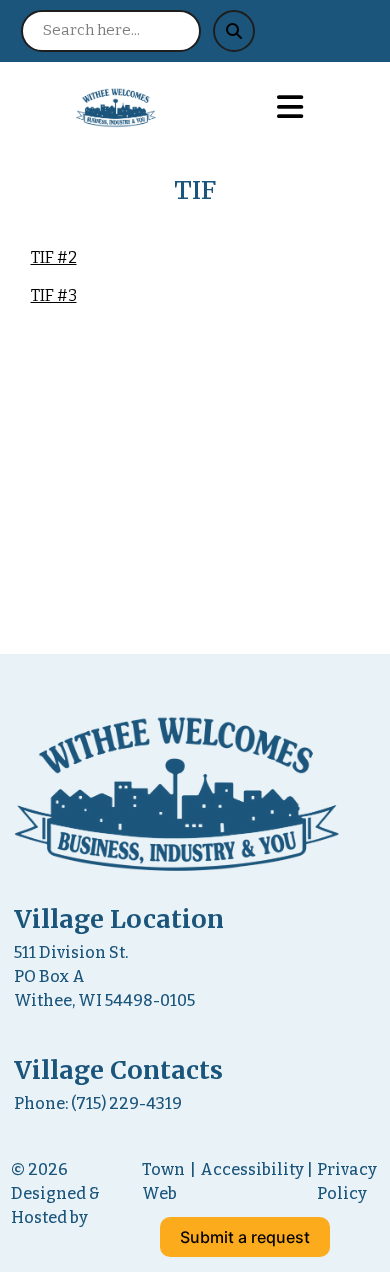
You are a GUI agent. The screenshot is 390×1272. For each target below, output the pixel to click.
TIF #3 (54, 295)
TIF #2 (54, 257)
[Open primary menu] (289, 108)
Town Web (163, 1181)
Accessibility (252, 1169)
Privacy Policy (347, 1181)
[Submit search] (234, 31)
